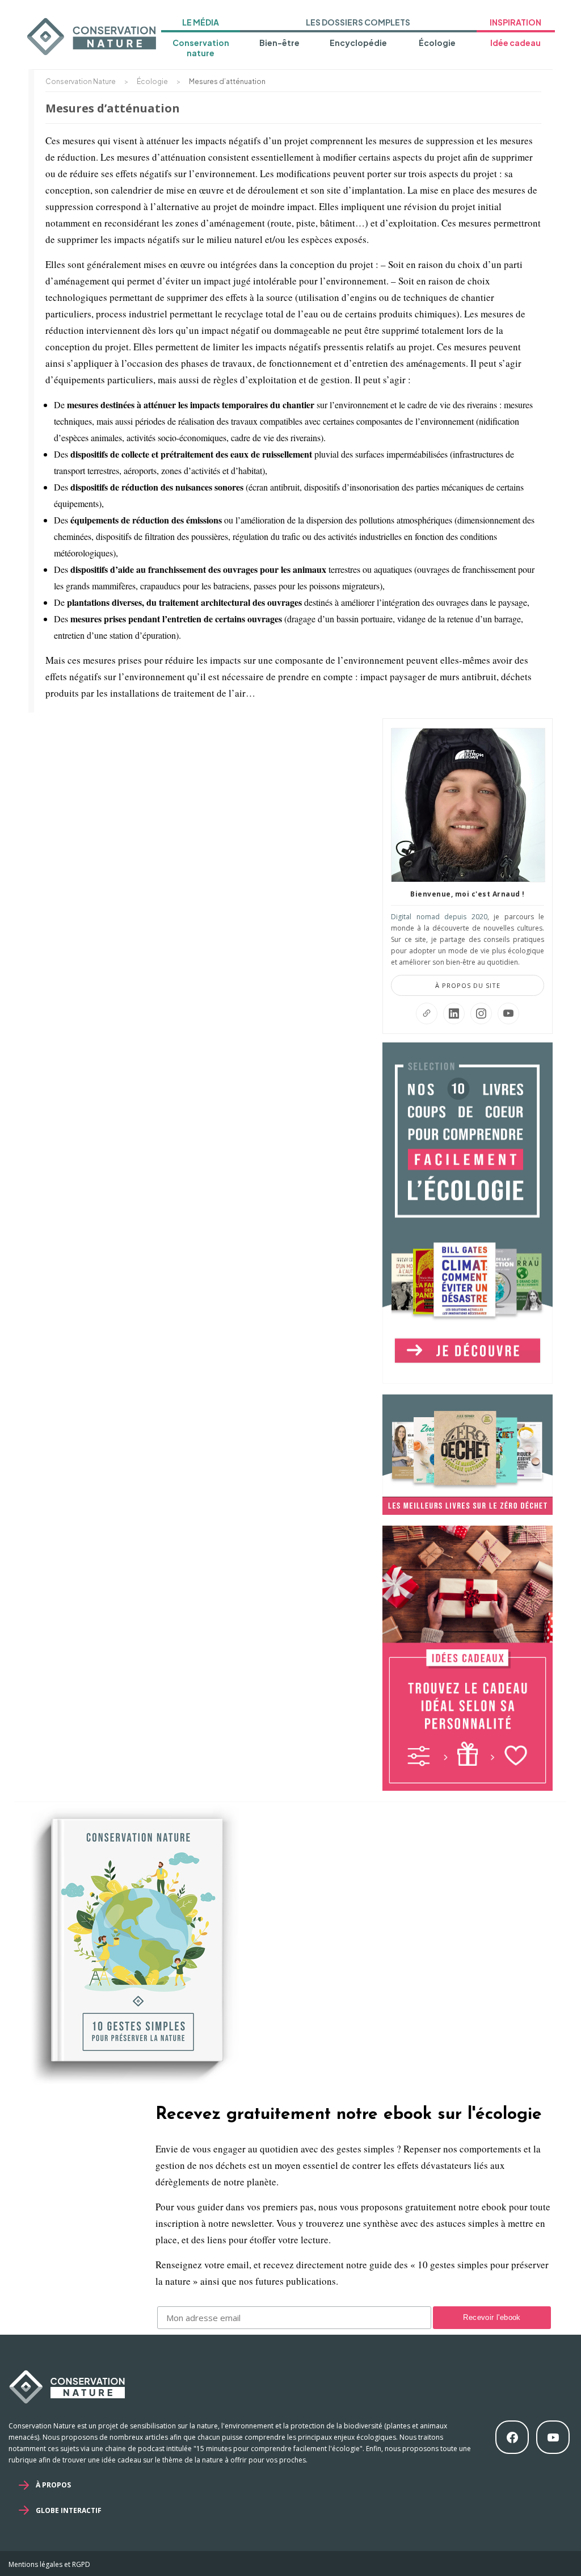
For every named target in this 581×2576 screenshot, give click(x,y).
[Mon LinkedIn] (454, 1013)
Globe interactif (69, 2510)
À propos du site (468, 985)
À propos (53, 2485)
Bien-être (279, 43)
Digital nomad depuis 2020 (439, 917)
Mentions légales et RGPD (49, 2564)
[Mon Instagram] (481, 1013)
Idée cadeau (515, 43)
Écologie (437, 43)
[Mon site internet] (427, 1013)
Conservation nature (201, 48)
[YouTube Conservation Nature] (508, 1013)
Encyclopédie (358, 43)
